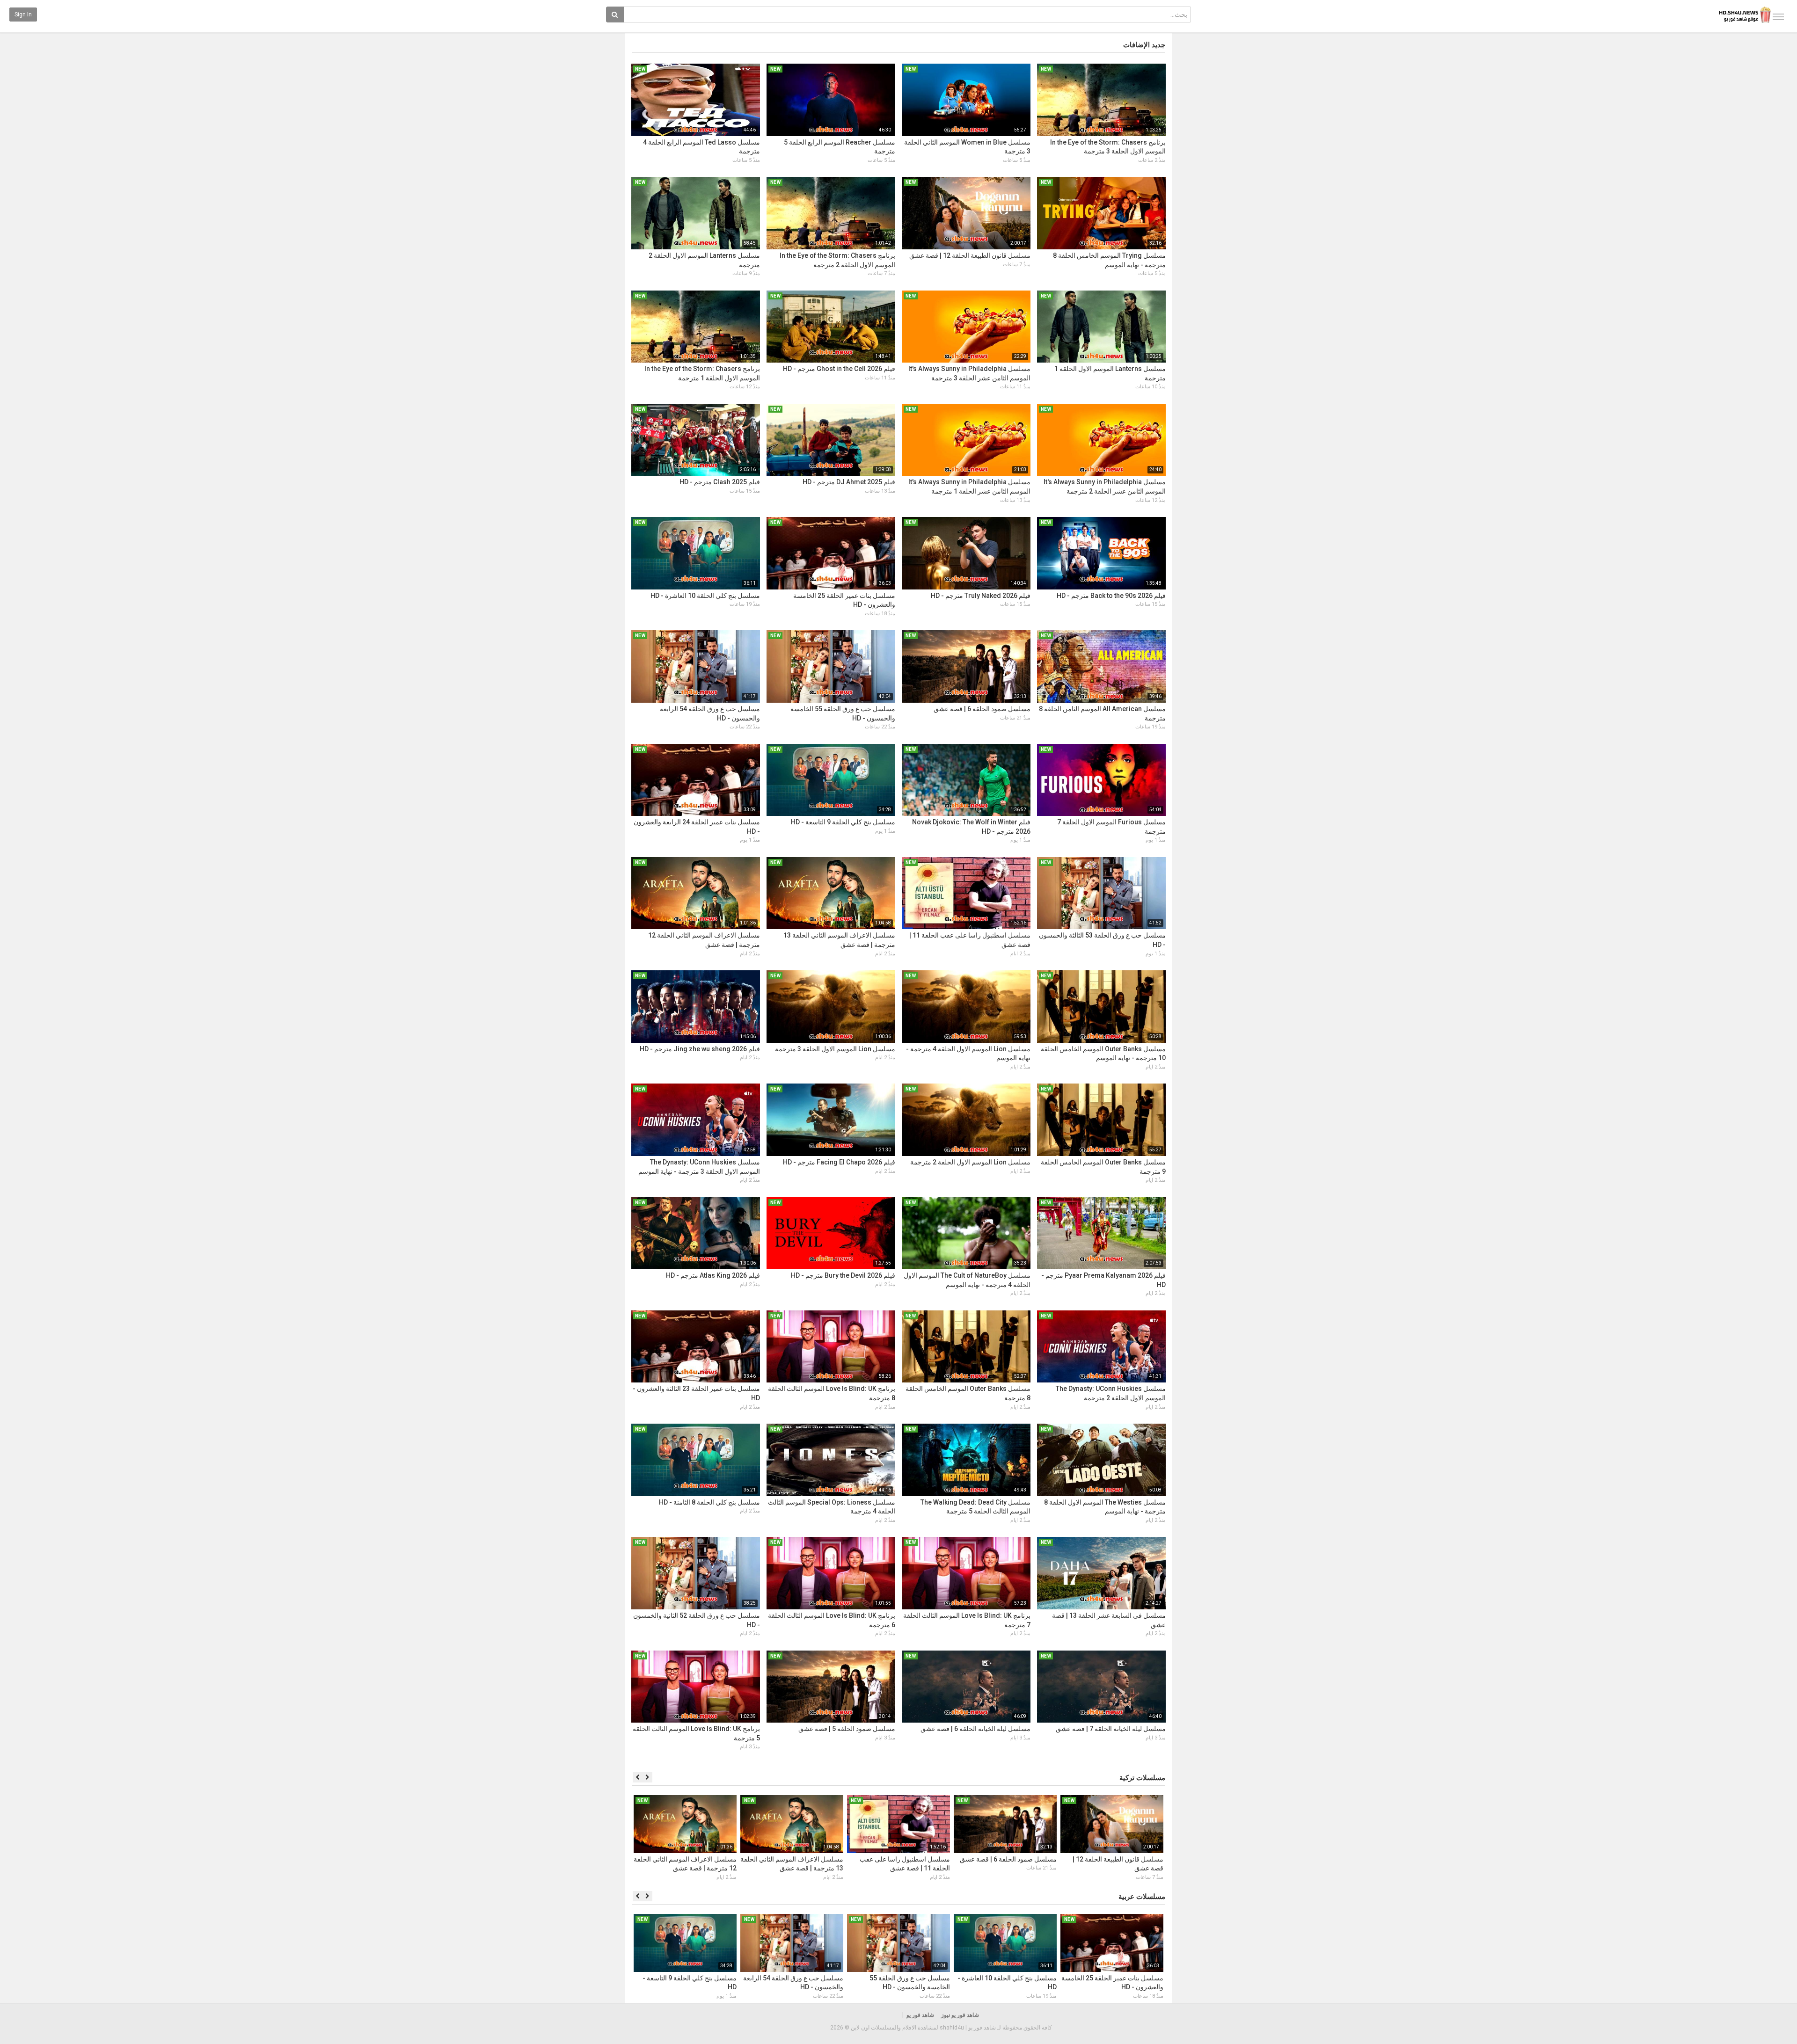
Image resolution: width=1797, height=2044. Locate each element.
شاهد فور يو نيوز (960, 2015)
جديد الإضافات (1144, 45)
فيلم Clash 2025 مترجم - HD (720, 482)
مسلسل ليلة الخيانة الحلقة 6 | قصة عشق (975, 1729)
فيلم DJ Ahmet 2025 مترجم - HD (849, 482)
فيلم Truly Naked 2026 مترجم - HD (981, 596)
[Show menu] (1778, 17)
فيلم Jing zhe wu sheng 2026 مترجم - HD (700, 1049)
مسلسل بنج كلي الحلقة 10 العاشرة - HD (705, 596)
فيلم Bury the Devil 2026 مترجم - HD (843, 1275)
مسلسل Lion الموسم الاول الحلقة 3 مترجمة (835, 1049)
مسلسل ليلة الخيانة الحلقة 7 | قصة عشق (1111, 1729)
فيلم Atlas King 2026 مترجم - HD (713, 1275)
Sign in (23, 15)
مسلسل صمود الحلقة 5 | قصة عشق (847, 1729)
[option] (1112, 1839)
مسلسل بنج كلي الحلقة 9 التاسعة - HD (843, 822)
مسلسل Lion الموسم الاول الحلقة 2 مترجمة (970, 1162)
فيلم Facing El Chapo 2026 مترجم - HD (839, 1162)
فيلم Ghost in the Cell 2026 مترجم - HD (839, 369)
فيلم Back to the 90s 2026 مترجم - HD (1111, 596)
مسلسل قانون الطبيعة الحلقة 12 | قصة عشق (970, 255)
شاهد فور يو (920, 2015)
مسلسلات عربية (1142, 1897)
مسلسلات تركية (1142, 1778)
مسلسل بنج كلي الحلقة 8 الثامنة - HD (709, 1502)
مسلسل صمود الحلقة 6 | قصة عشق (982, 709)
